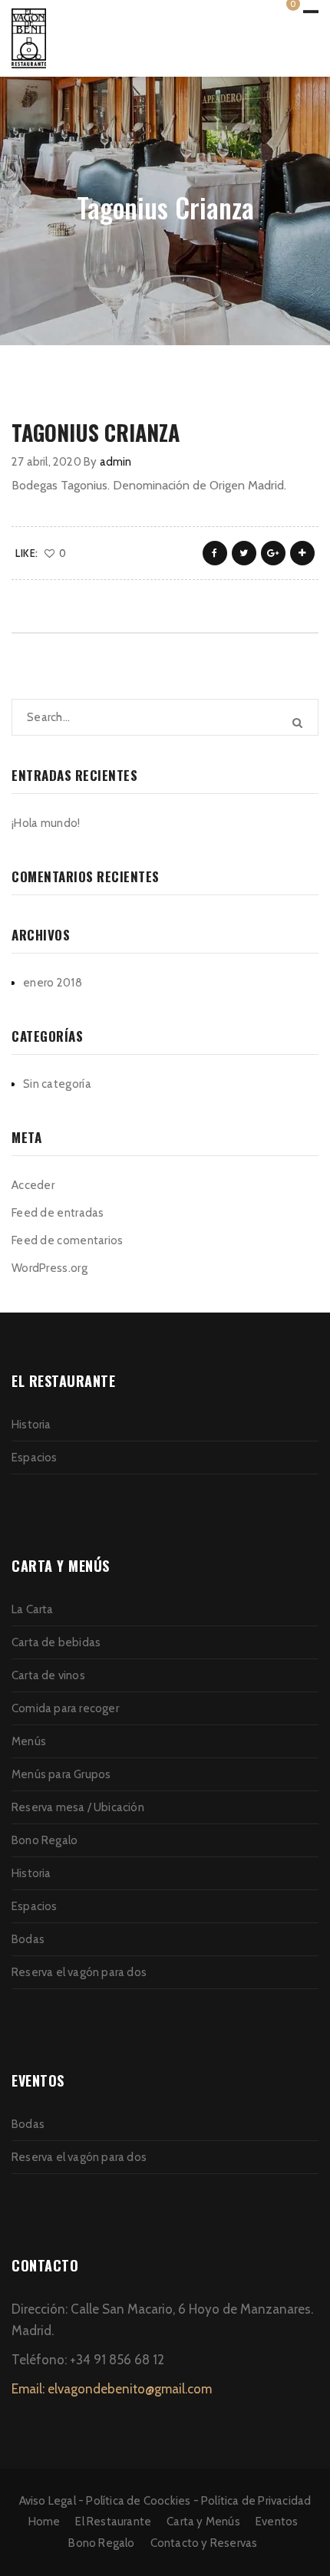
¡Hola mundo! (46, 823)
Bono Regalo (45, 1840)
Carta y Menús (203, 2522)
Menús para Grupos (61, 1774)
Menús (29, 1741)
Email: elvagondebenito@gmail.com (112, 2389)
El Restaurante (113, 2522)
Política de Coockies (138, 2501)
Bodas (28, 1939)
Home (45, 2522)
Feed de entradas (58, 1213)
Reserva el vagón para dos (79, 1972)
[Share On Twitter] (244, 553)
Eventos (277, 2522)
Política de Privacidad (256, 2501)
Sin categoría (57, 1084)
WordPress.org (49, 1268)
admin (116, 462)
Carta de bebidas (56, 1642)
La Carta (33, 1609)
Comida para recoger (65, 1708)
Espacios (35, 1458)
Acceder (33, 1185)
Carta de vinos (48, 1675)
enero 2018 (53, 983)
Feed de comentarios (68, 1240)
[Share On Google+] (273, 553)
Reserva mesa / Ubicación (78, 1807)
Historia (31, 1425)
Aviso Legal (48, 2501)
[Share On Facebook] (215, 553)
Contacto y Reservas (204, 2543)
